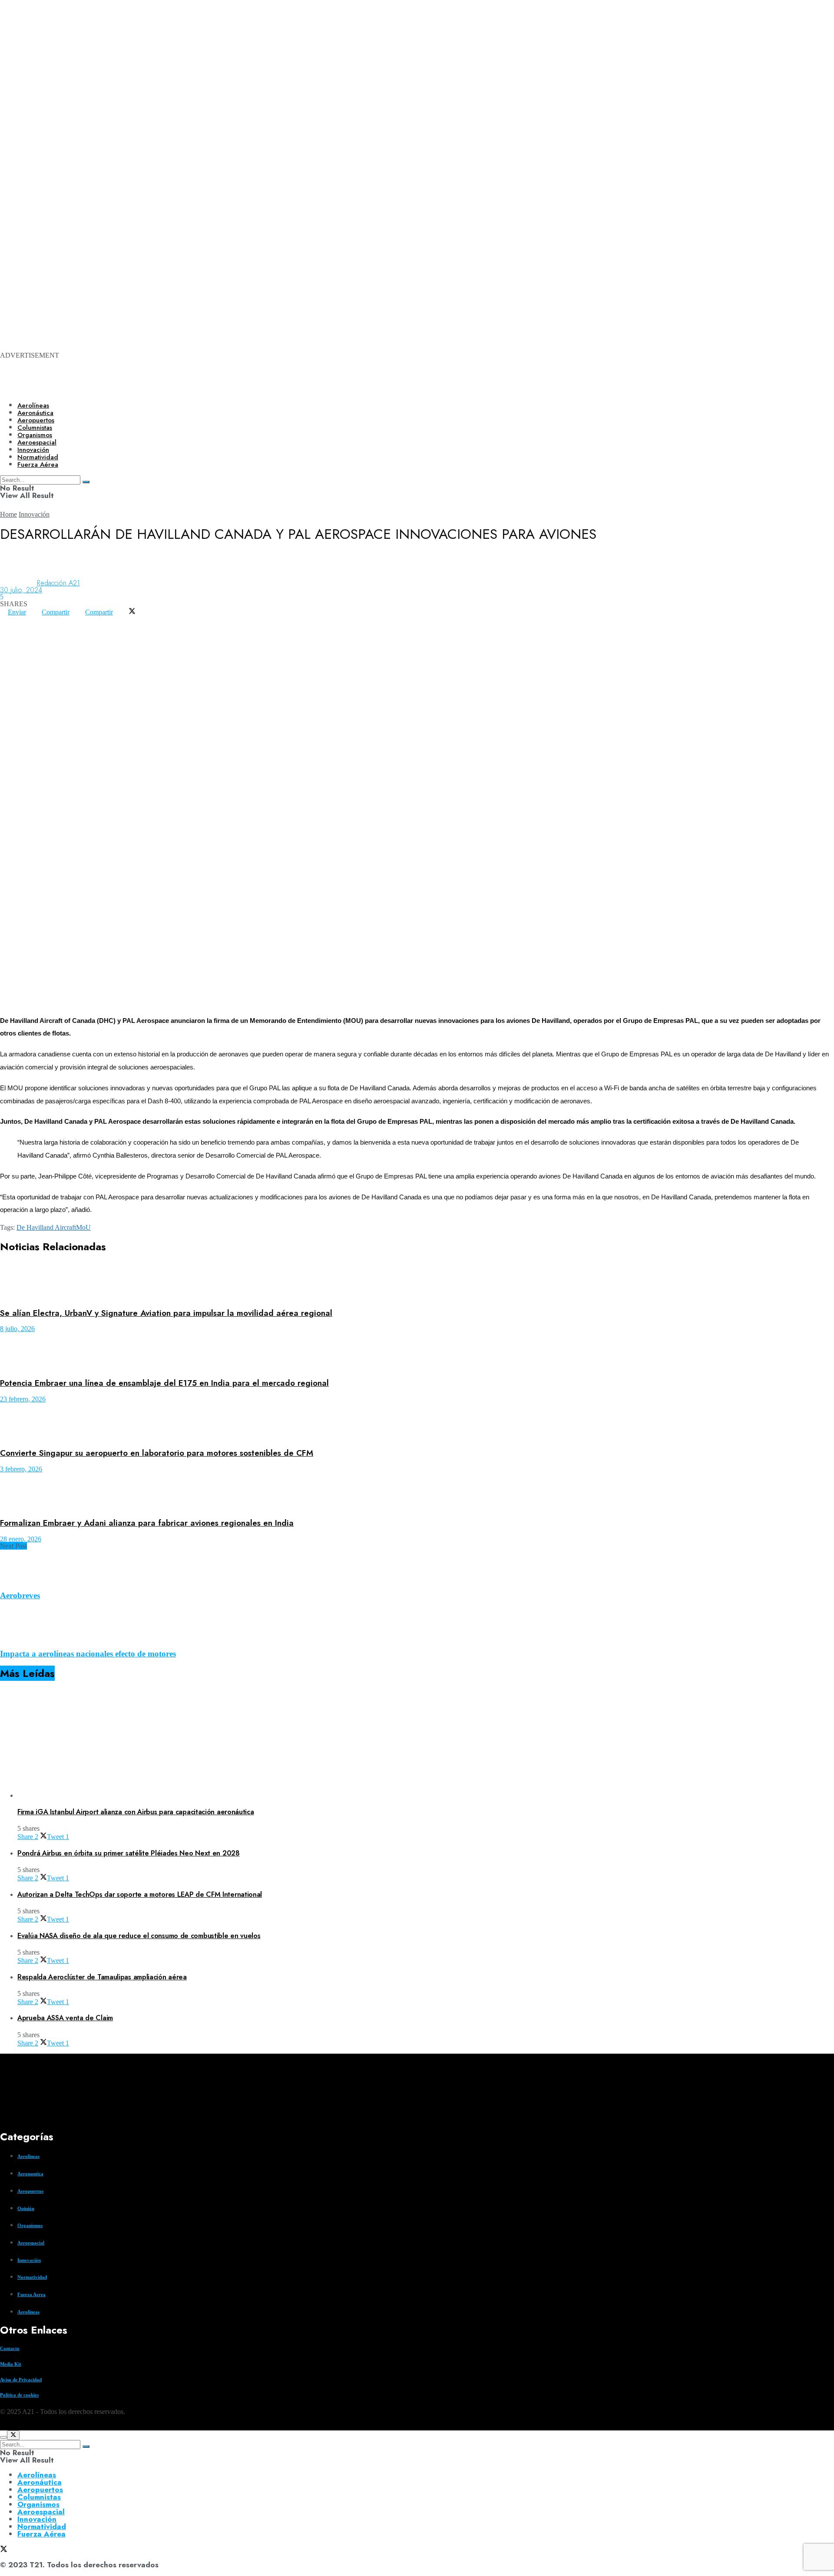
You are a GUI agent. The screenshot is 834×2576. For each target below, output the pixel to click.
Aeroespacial (31, 2243)
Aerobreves (20, 1595)
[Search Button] (86, 2447)
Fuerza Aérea (41, 2534)
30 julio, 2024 (21, 590)
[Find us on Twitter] (3, 2427)
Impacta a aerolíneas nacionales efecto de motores (88, 1654)
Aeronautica (30, 2174)
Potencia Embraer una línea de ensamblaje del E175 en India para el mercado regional (164, 1383)
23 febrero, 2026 (23, 1399)
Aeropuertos (36, 420)
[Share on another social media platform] (8, 626)
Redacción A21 (58, 583)
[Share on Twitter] (132, 612)
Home (8, 514)
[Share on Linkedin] (23, 619)
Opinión (26, 2208)
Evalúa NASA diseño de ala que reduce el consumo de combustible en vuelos (139, 1936)
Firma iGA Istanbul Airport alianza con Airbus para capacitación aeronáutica (136, 1812)
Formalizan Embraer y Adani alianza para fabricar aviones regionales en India (147, 1523)
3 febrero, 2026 (21, 1469)
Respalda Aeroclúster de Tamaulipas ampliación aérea (102, 1977)
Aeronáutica (35, 413)
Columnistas (39, 2497)
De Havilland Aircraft (46, 1227)
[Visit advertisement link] (347, 114)
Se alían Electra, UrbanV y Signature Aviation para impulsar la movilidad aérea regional (166, 1313)
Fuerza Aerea (31, 2294)
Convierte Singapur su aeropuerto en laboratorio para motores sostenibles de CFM (157, 1453)
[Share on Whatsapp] (8, 619)
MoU (83, 1227)
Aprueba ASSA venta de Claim (65, 2018)
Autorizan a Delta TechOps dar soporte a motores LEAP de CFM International (140, 1894)
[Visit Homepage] (299, 388)
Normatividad (32, 2277)
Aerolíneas (33, 405)
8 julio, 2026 (17, 1329)
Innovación (34, 514)
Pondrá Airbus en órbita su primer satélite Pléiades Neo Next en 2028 (129, 1853)
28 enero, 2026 (21, 1539)
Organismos (30, 2225)
